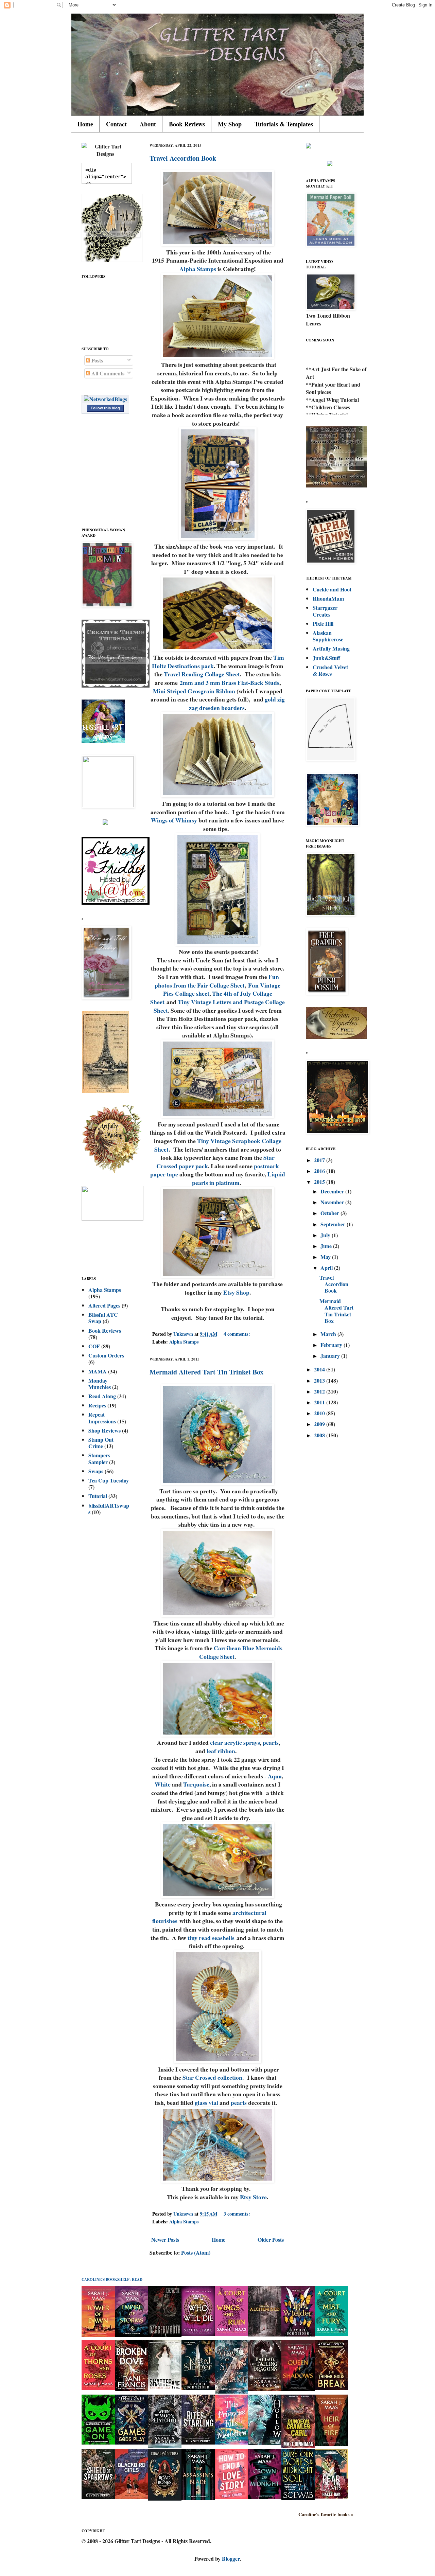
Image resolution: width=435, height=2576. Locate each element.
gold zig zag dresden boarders (237, 703)
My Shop (230, 124)
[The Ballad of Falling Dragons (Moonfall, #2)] (265, 2389)
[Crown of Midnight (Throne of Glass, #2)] (265, 2497)
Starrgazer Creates (325, 611)
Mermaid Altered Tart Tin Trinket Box (206, 1372)
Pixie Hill (323, 624)
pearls (271, 1742)
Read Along (102, 1396)
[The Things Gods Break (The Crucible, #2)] (331, 2388)
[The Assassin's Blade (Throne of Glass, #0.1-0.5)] (198, 2498)
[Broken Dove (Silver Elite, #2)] (132, 2389)
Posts (97, 360)
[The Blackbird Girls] (132, 2497)
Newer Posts (165, 2240)
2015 (320, 1182)
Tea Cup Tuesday (109, 1480)
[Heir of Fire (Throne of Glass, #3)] (331, 2444)
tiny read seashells (211, 1938)
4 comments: (238, 1334)
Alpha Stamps (198, 269)
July (326, 1235)
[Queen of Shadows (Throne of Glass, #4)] (298, 2389)
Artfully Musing (331, 648)
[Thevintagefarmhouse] (116, 685)
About (148, 124)
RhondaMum (328, 598)
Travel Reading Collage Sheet (202, 674)
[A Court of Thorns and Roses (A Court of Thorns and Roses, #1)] (98, 2388)
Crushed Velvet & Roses (330, 670)
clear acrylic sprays (234, 1742)
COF (94, 1346)
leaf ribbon (221, 1751)
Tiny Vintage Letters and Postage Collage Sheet (219, 1006)
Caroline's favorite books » (326, 2515)
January (331, 1356)
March (329, 1334)
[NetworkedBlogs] (106, 399)
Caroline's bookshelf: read (112, 2279)
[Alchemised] (265, 2334)
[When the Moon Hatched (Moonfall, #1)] (165, 2446)
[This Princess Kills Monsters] (231, 2442)
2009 (320, 1424)
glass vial (206, 2102)
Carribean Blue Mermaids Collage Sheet (241, 1652)
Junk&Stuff (326, 658)
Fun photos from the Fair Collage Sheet (217, 981)
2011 (320, 1402)
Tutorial (98, 1496)
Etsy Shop (236, 1292)
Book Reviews (187, 124)
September (334, 1224)
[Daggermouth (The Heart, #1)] (165, 2335)
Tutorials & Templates (284, 124)
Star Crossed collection (212, 2077)
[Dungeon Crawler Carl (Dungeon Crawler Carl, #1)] (298, 2446)
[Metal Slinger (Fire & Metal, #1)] (198, 2388)
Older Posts (271, 2240)
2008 (320, 1435)
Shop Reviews (105, 1430)
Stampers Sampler (99, 1458)
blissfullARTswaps (109, 1509)
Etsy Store (253, 2197)
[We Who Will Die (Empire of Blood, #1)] (198, 2334)
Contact (116, 124)
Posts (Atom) (196, 2252)
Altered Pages (104, 1305)
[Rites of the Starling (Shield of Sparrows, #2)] (198, 2442)
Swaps (96, 1471)
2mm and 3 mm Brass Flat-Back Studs (230, 682)
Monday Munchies (100, 1384)
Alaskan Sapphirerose (328, 636)
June (327, 1246)
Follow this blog (105, 408)
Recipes (97, 1405)
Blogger (231, 2559)
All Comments (107, 373)
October (330, 1213)
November (333, 1202)
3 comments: (238, 2214)
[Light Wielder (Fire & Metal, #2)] (298, 2334)
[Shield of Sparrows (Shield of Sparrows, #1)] (98, 2497)
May (326, 1257)
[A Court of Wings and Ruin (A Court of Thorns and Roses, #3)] (231, 2334)
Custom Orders (106, 1355)
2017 (320, 1160)
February (332, 1345)
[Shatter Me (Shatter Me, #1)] (165, 2388)
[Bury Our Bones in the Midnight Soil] (298, 2498)
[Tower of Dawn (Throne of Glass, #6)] (98, 2335)
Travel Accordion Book (183, 158)
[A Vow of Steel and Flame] (231, 2391)
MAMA (98, 1371)
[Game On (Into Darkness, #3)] (98, 2442)
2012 (320, 1391)
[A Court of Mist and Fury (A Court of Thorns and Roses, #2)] (331, 2334)
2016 (320, 1171)
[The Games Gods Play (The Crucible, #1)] (132, 2442)
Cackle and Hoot (332, 589)
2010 (320, 1413)
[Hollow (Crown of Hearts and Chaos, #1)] (265, 2443)
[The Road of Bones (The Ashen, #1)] (165, 2498)
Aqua (275, 1776)
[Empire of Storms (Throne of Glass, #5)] (132, 2335)
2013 (320, 1380)
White (163, 1784)
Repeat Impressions (102, 1418)
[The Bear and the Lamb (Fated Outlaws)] (331, 2496)
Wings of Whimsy (174, 820)
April (327, 1268)
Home (85, 124)
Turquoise (196, 1784)
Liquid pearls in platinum (239, 1178)
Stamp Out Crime (101, 1443)
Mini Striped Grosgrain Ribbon (194, 691)
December (333, 1191)
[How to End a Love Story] (231, 2497)
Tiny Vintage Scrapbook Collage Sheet (218, 1145)
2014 (320, 1369)
